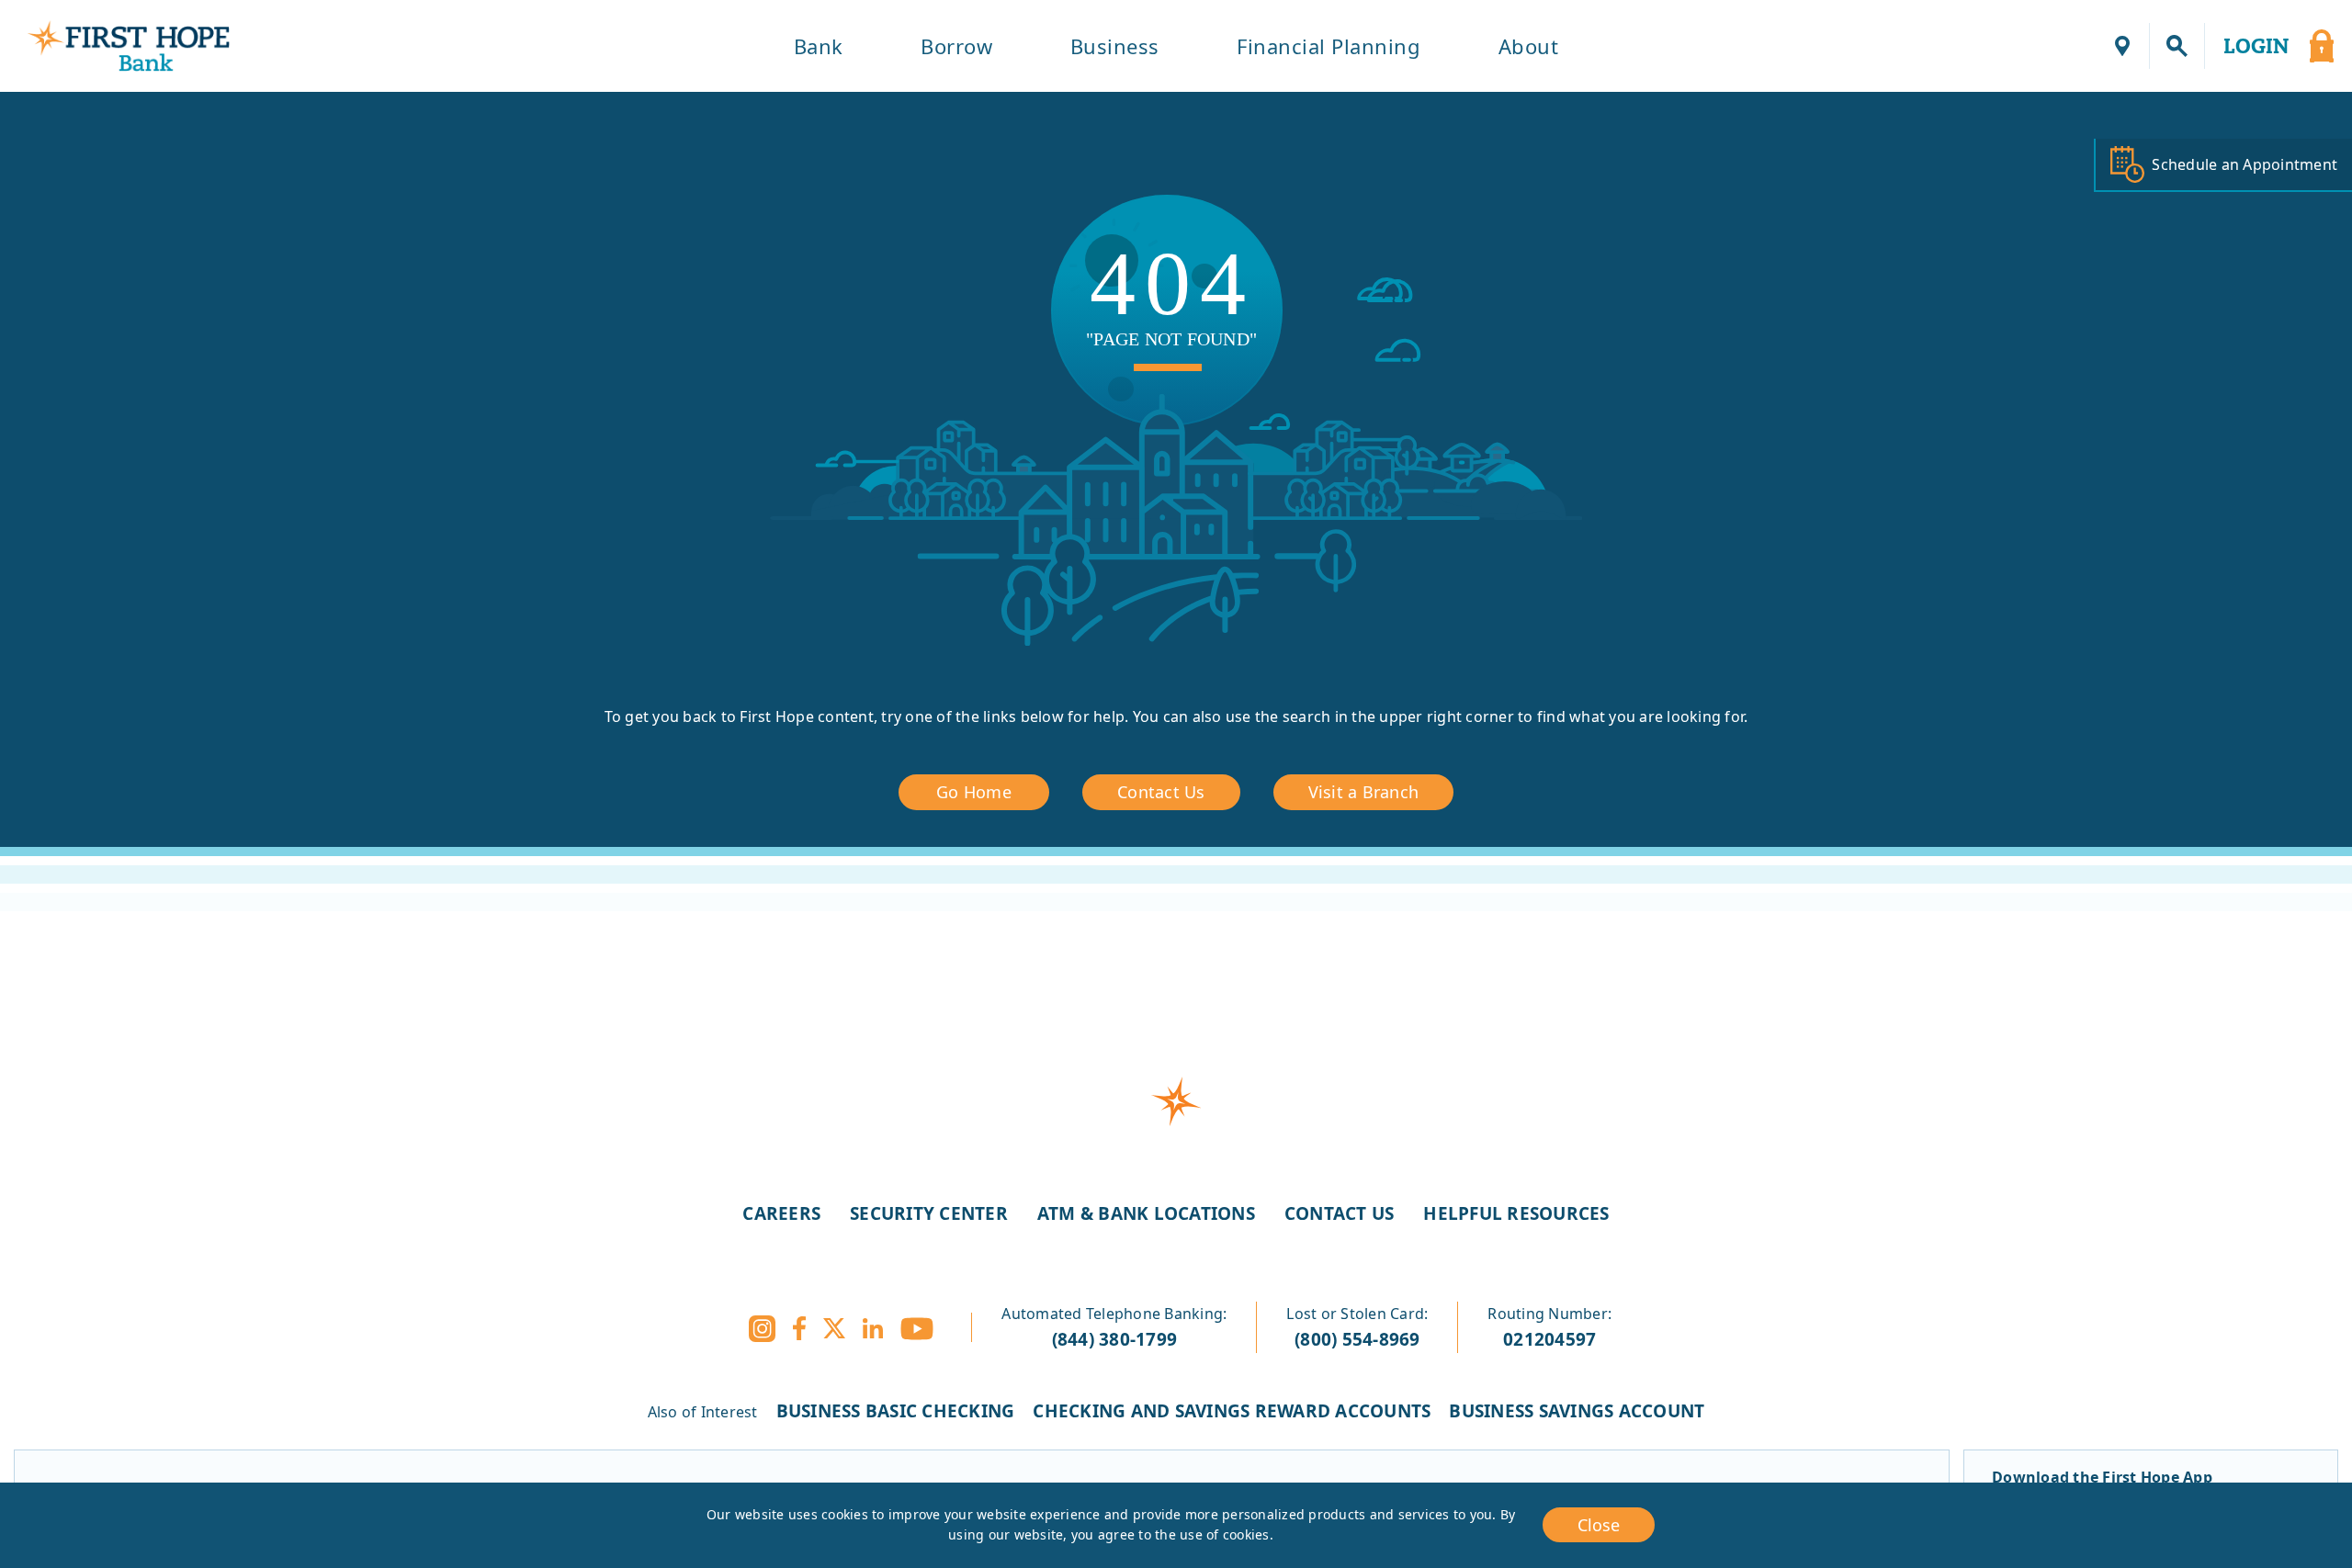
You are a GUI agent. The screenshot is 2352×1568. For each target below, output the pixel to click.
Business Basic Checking (896, 1411)
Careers (781, 1213)
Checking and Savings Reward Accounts (1232, 1411)
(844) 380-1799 (1115, 1339)
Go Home (974, 792)
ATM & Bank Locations (1146, 1213)
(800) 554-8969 (1357, 1339)
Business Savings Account (1577, 1411)
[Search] (2177, 46)
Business (1115, 46)
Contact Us (1161, 792)
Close (1599, 1525)
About (1529, 46)
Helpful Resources (1516, 1213)
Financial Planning (1329, 46)
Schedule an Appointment (2245, 164)
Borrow (956, 46)
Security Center (929, 1213)
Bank (819, 46)
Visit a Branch (1364, 792)
